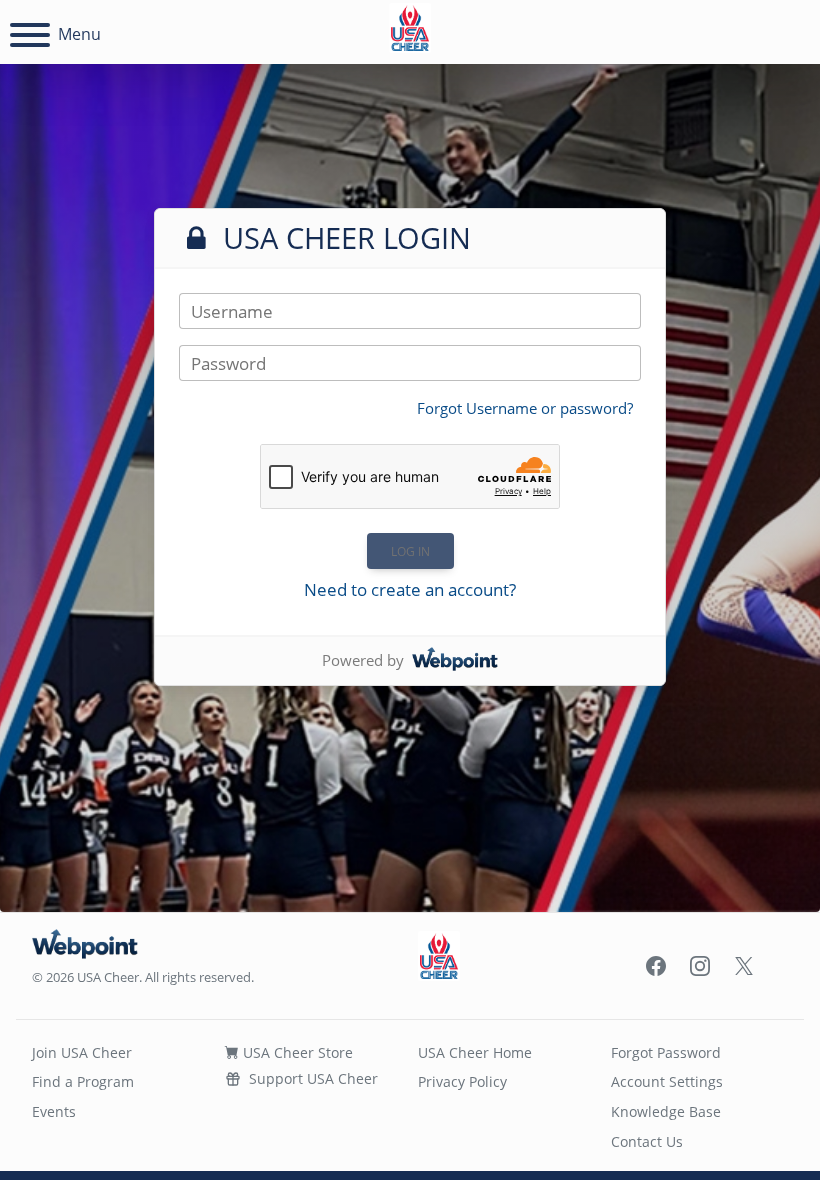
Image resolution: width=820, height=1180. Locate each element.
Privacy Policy (462, 1081)
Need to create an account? (410, 589)
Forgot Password (666, 1052)
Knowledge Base (666, 1111)
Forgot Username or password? (525, 408)
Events (54, 1111)
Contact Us (647, 1141)
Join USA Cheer (82, 1052)
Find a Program (83, 1081)
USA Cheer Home (475, 1052)
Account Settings (667, 1081)
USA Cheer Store (296, 1052)
